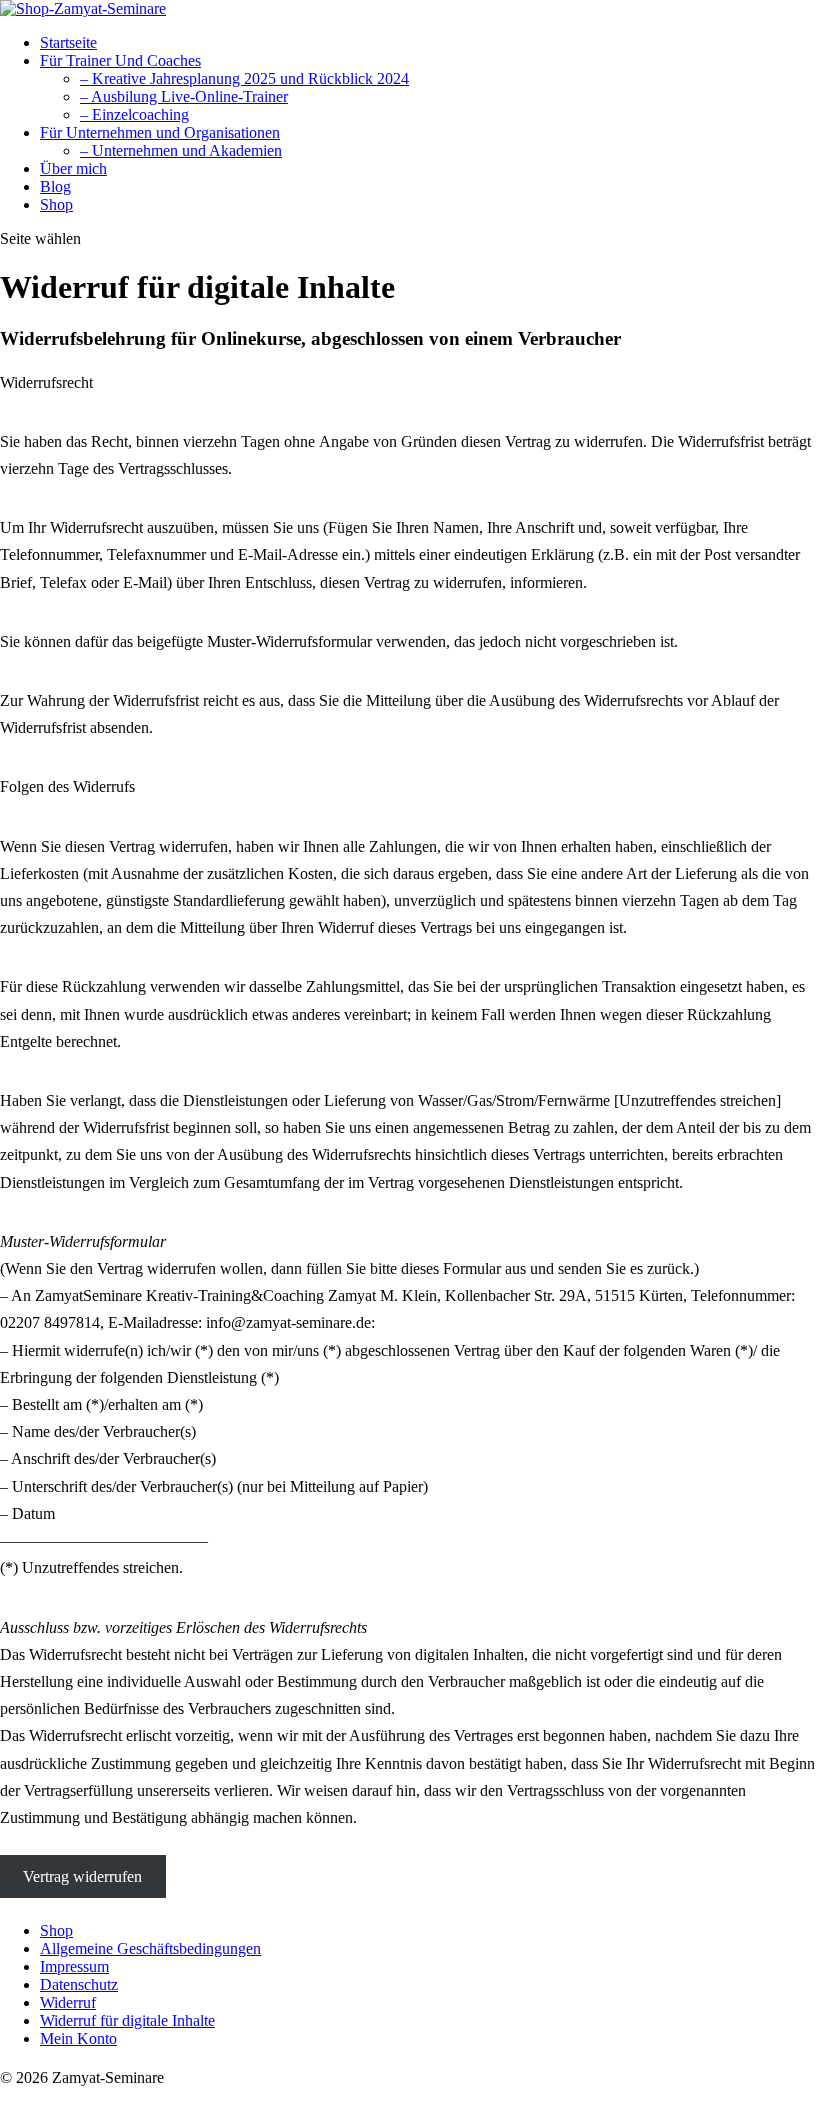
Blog (55, 186)
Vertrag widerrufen (82, 1876)
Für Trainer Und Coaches (120, 60)
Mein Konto (78, 2038)
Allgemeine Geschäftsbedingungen (150, 1948)
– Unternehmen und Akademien (181, 150)
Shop (56, 204)
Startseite (68, 42)
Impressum (74, 1966)
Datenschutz (79, 1984)
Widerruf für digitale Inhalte (127, 2020)
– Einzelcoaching (134, 114)
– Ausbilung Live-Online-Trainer (184, 96)
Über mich (73, 168)
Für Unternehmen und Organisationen (160, 132)
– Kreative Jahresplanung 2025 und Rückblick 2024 (244, 78)
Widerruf (68, 2002)
